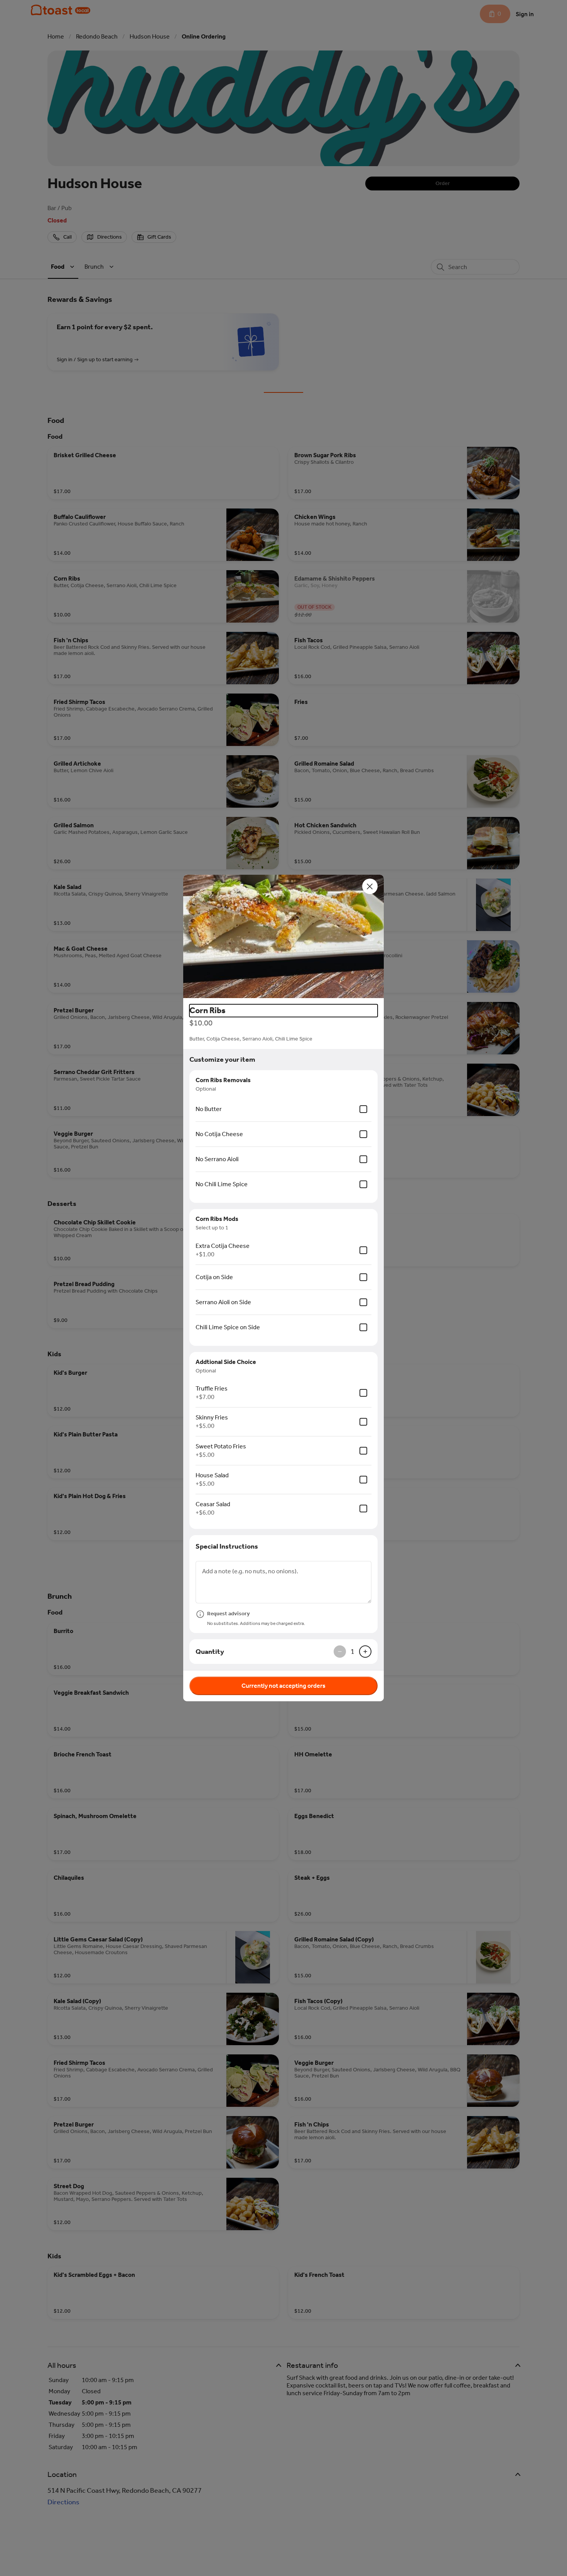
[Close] (370, 886)
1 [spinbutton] (353, 1652)
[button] (283, 936)
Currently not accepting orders (283, 1686)
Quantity (210, 1652)
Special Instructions (227, 1546)
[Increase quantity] (365, 1652)
